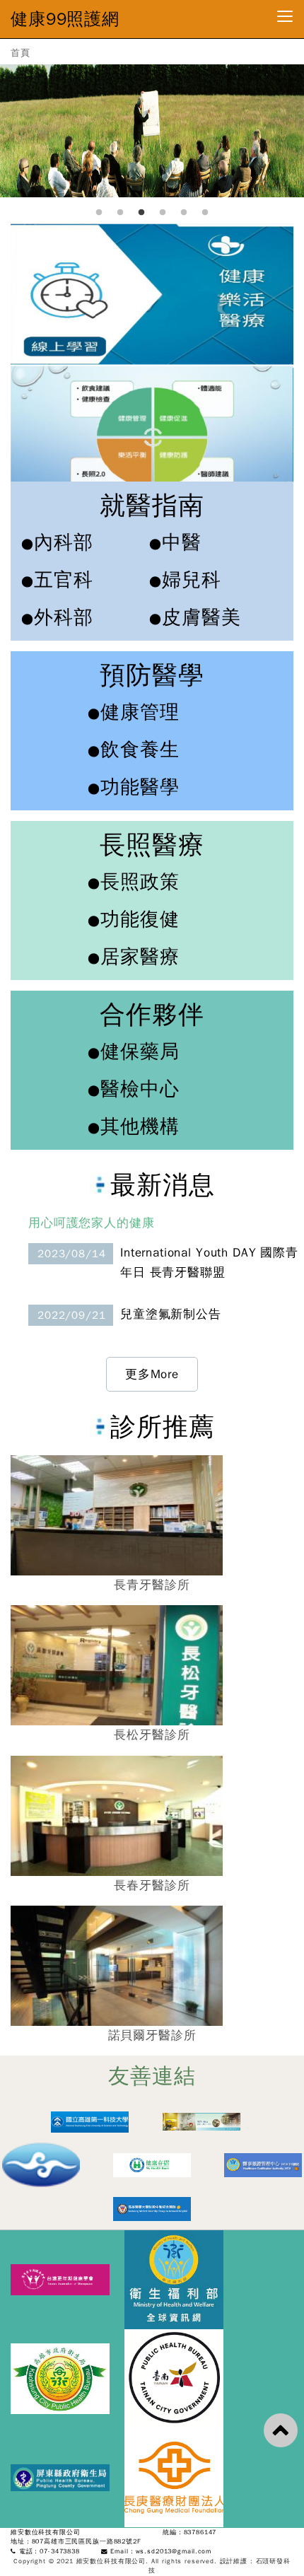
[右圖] (152, 435)
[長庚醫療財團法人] (179, 2477)
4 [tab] (163, 213)
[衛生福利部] (179, 2279)
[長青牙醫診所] (201, 2121)
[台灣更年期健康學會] (68, 2279)
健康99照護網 (65, 19)
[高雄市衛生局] (68, 2378)
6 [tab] (205, 213)
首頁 (21, 53)
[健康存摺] (152, 2164)
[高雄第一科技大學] (90, 2121)
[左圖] (152, 293)
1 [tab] (99, 213)
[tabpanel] (152, 127)
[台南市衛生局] (179, 2378)
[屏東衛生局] (68, 2477)
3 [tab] (141, 213)
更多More (152, 1374)
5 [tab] (184, 213)
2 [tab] (120, 213)
